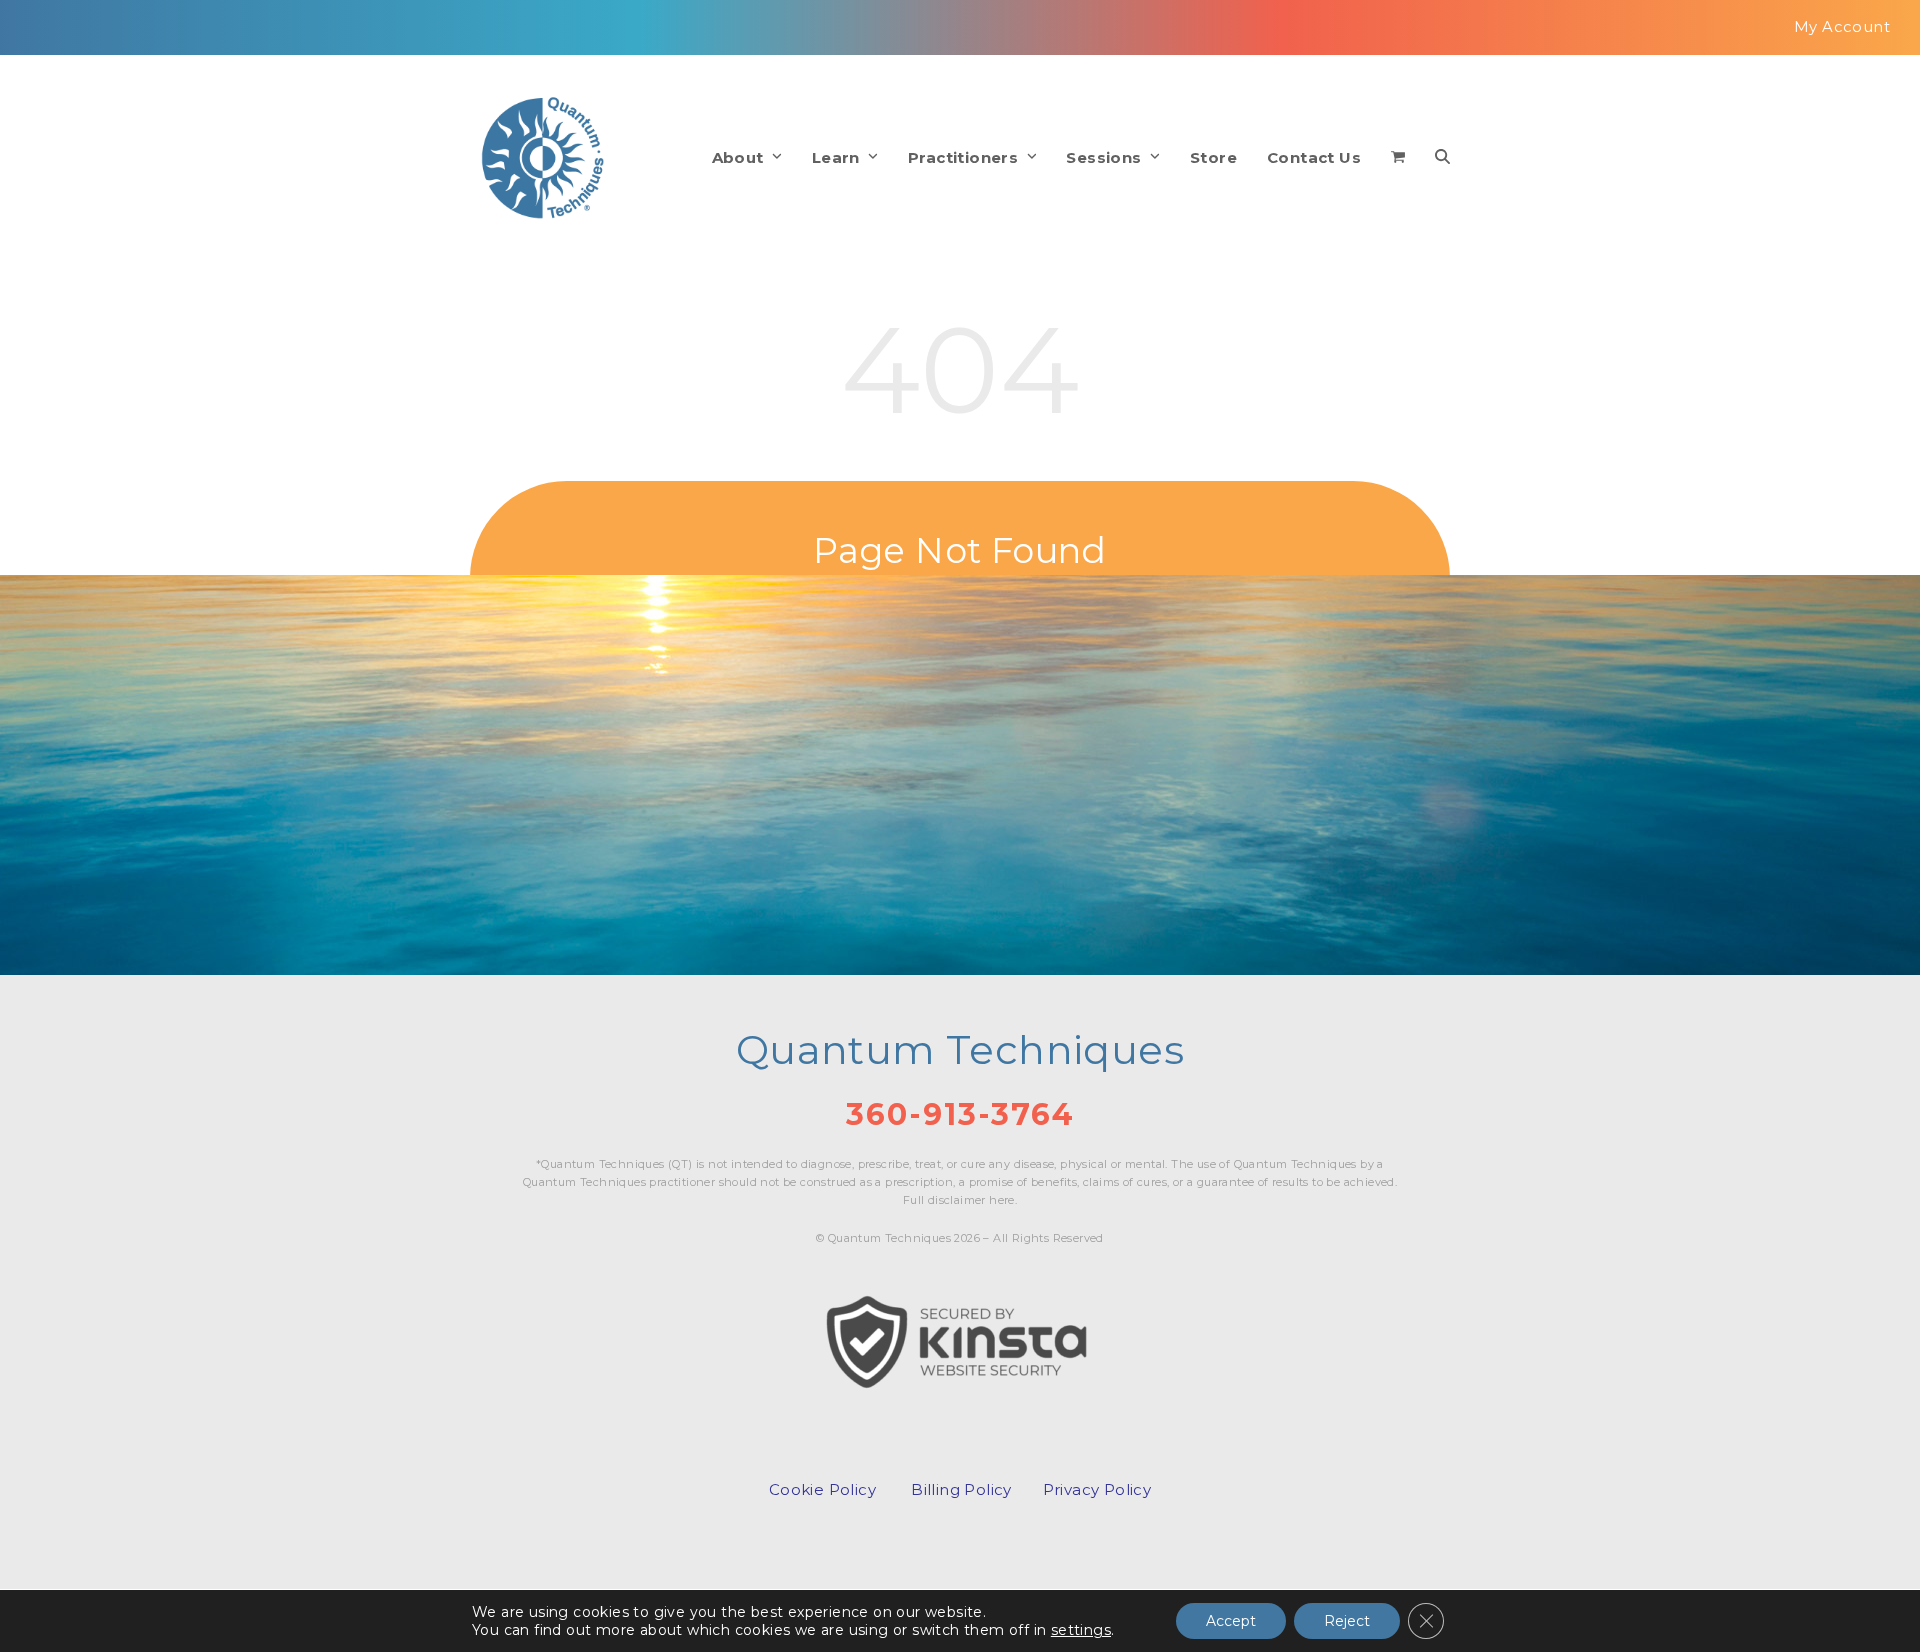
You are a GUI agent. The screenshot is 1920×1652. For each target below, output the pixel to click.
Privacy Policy (1097, 1489)
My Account (1842, 27)
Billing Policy (961, 1489)
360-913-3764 (960, 1114)
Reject (1347, 1621)
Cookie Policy (822, 1489)
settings (1081, 1630)
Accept (1231, 1621)
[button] (1398, 158)
